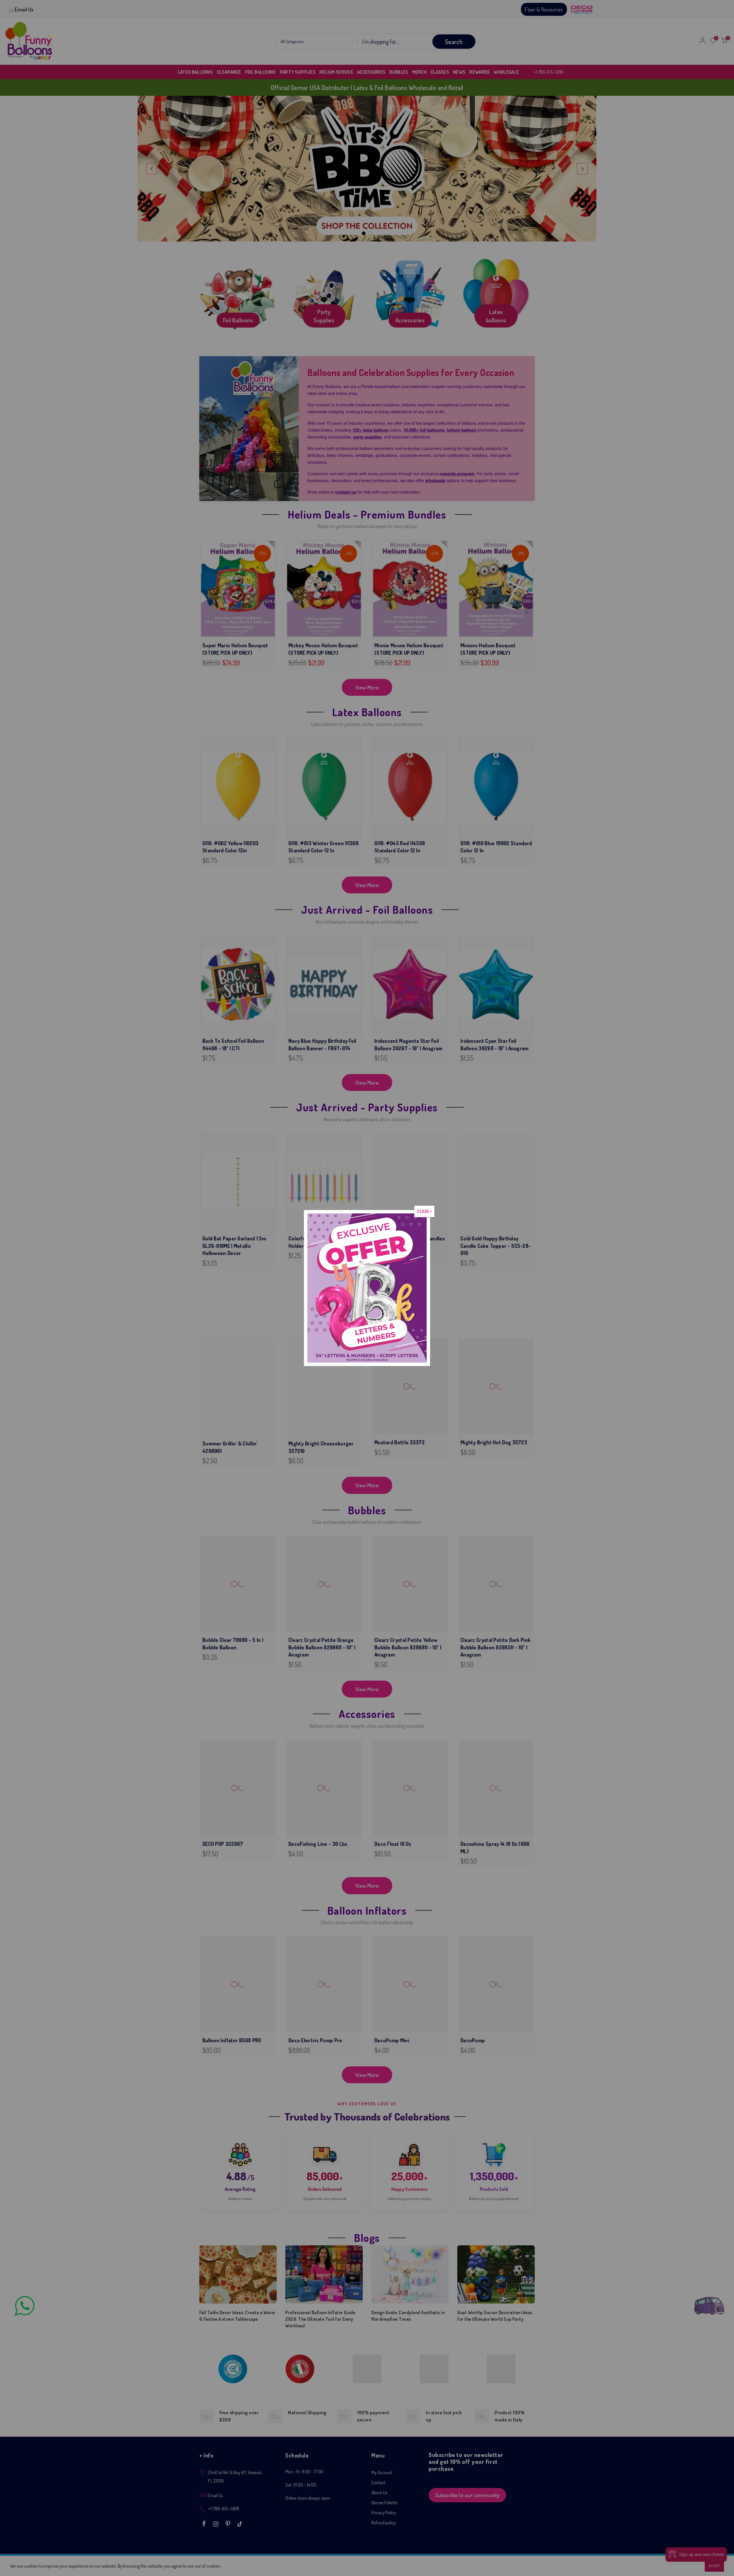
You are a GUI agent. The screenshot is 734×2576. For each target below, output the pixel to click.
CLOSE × (424, 1211)
